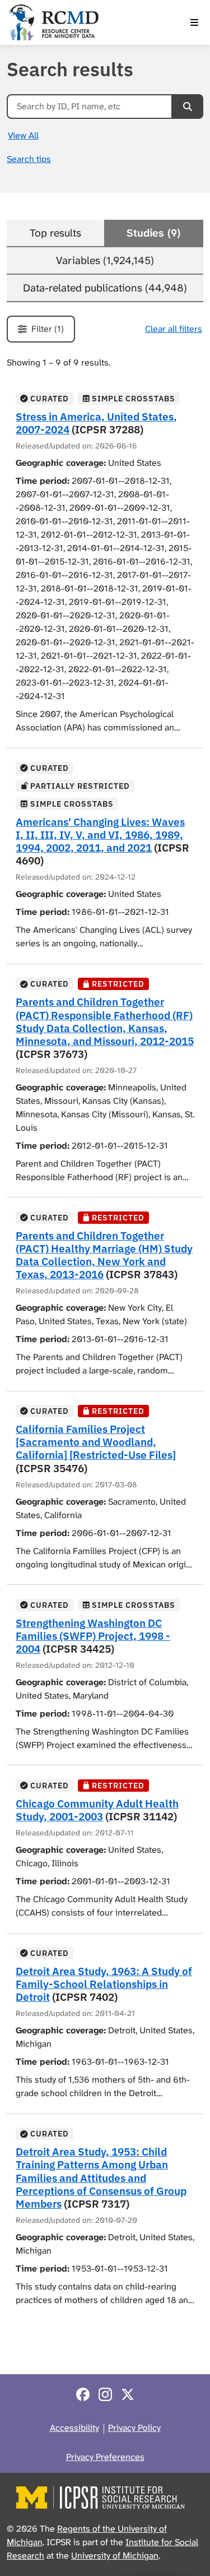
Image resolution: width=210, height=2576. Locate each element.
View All (23, 135)
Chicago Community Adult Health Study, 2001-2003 (97, 1810)
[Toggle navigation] (194, 22)
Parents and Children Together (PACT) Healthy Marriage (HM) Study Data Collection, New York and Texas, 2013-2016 (104, 1255)
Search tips (29, 159)
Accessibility (74, 2428)
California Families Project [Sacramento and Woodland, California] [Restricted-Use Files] (96, 1442)
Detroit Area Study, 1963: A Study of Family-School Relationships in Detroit (104, 1984)
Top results (55, 233)
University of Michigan (115, 2556)
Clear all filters (174, 329)
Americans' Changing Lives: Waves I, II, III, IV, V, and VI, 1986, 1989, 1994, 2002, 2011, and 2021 (100, 834)
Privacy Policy (134, 2428)
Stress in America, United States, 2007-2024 (96, 423)
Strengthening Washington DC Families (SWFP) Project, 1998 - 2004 (93, 1636)
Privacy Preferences (105, 2457)
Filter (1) (48, 329)
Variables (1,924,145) (105, 260)
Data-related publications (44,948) (105, 288)
